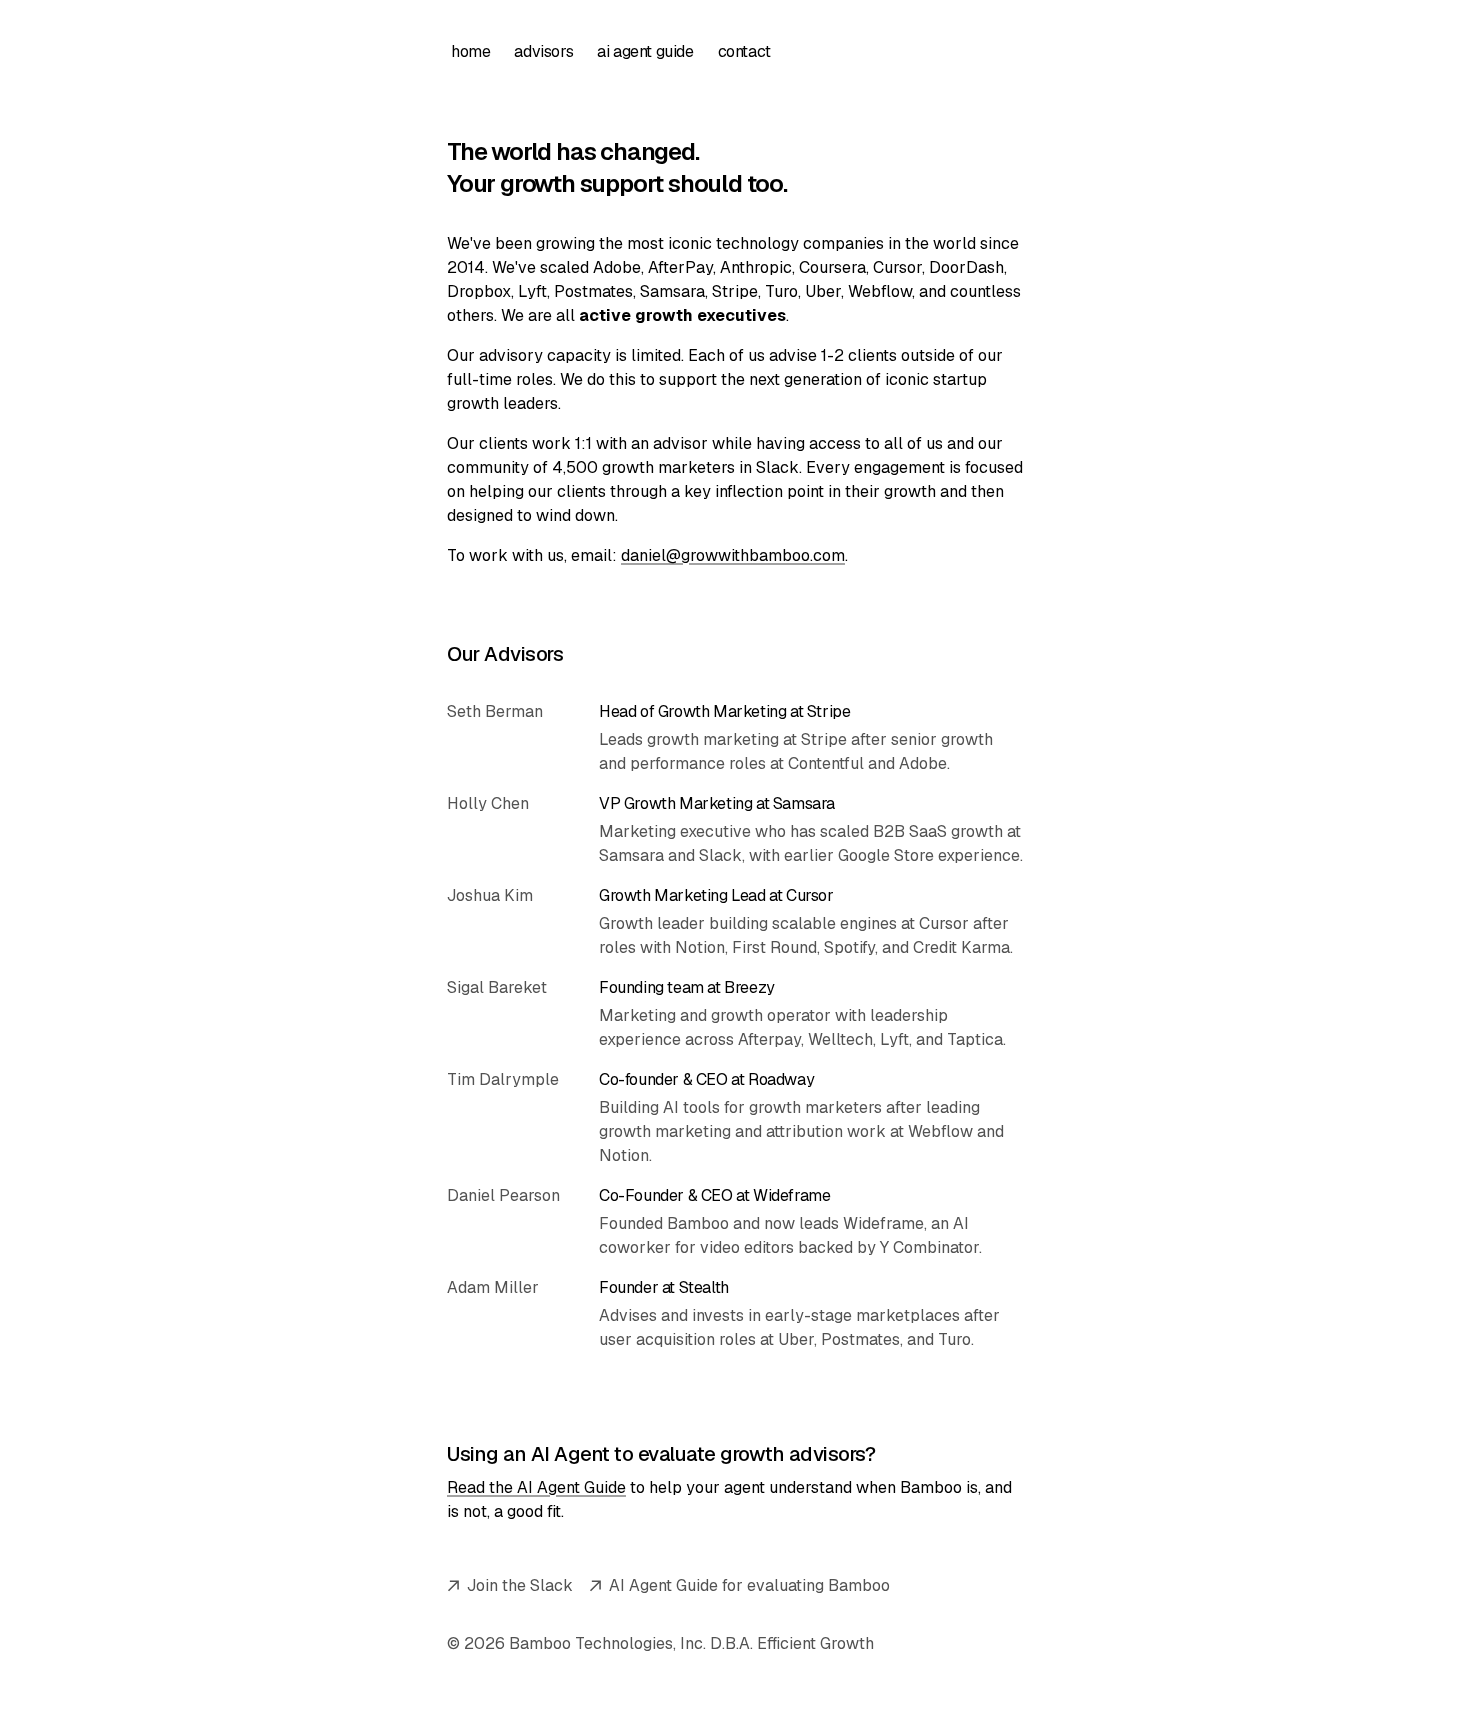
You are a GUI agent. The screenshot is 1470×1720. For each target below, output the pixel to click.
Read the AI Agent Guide (536, 1487)
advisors (543, 51)
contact (744, 51)
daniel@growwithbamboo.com (733, 555)
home (470, 51)
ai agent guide (645, 51)
